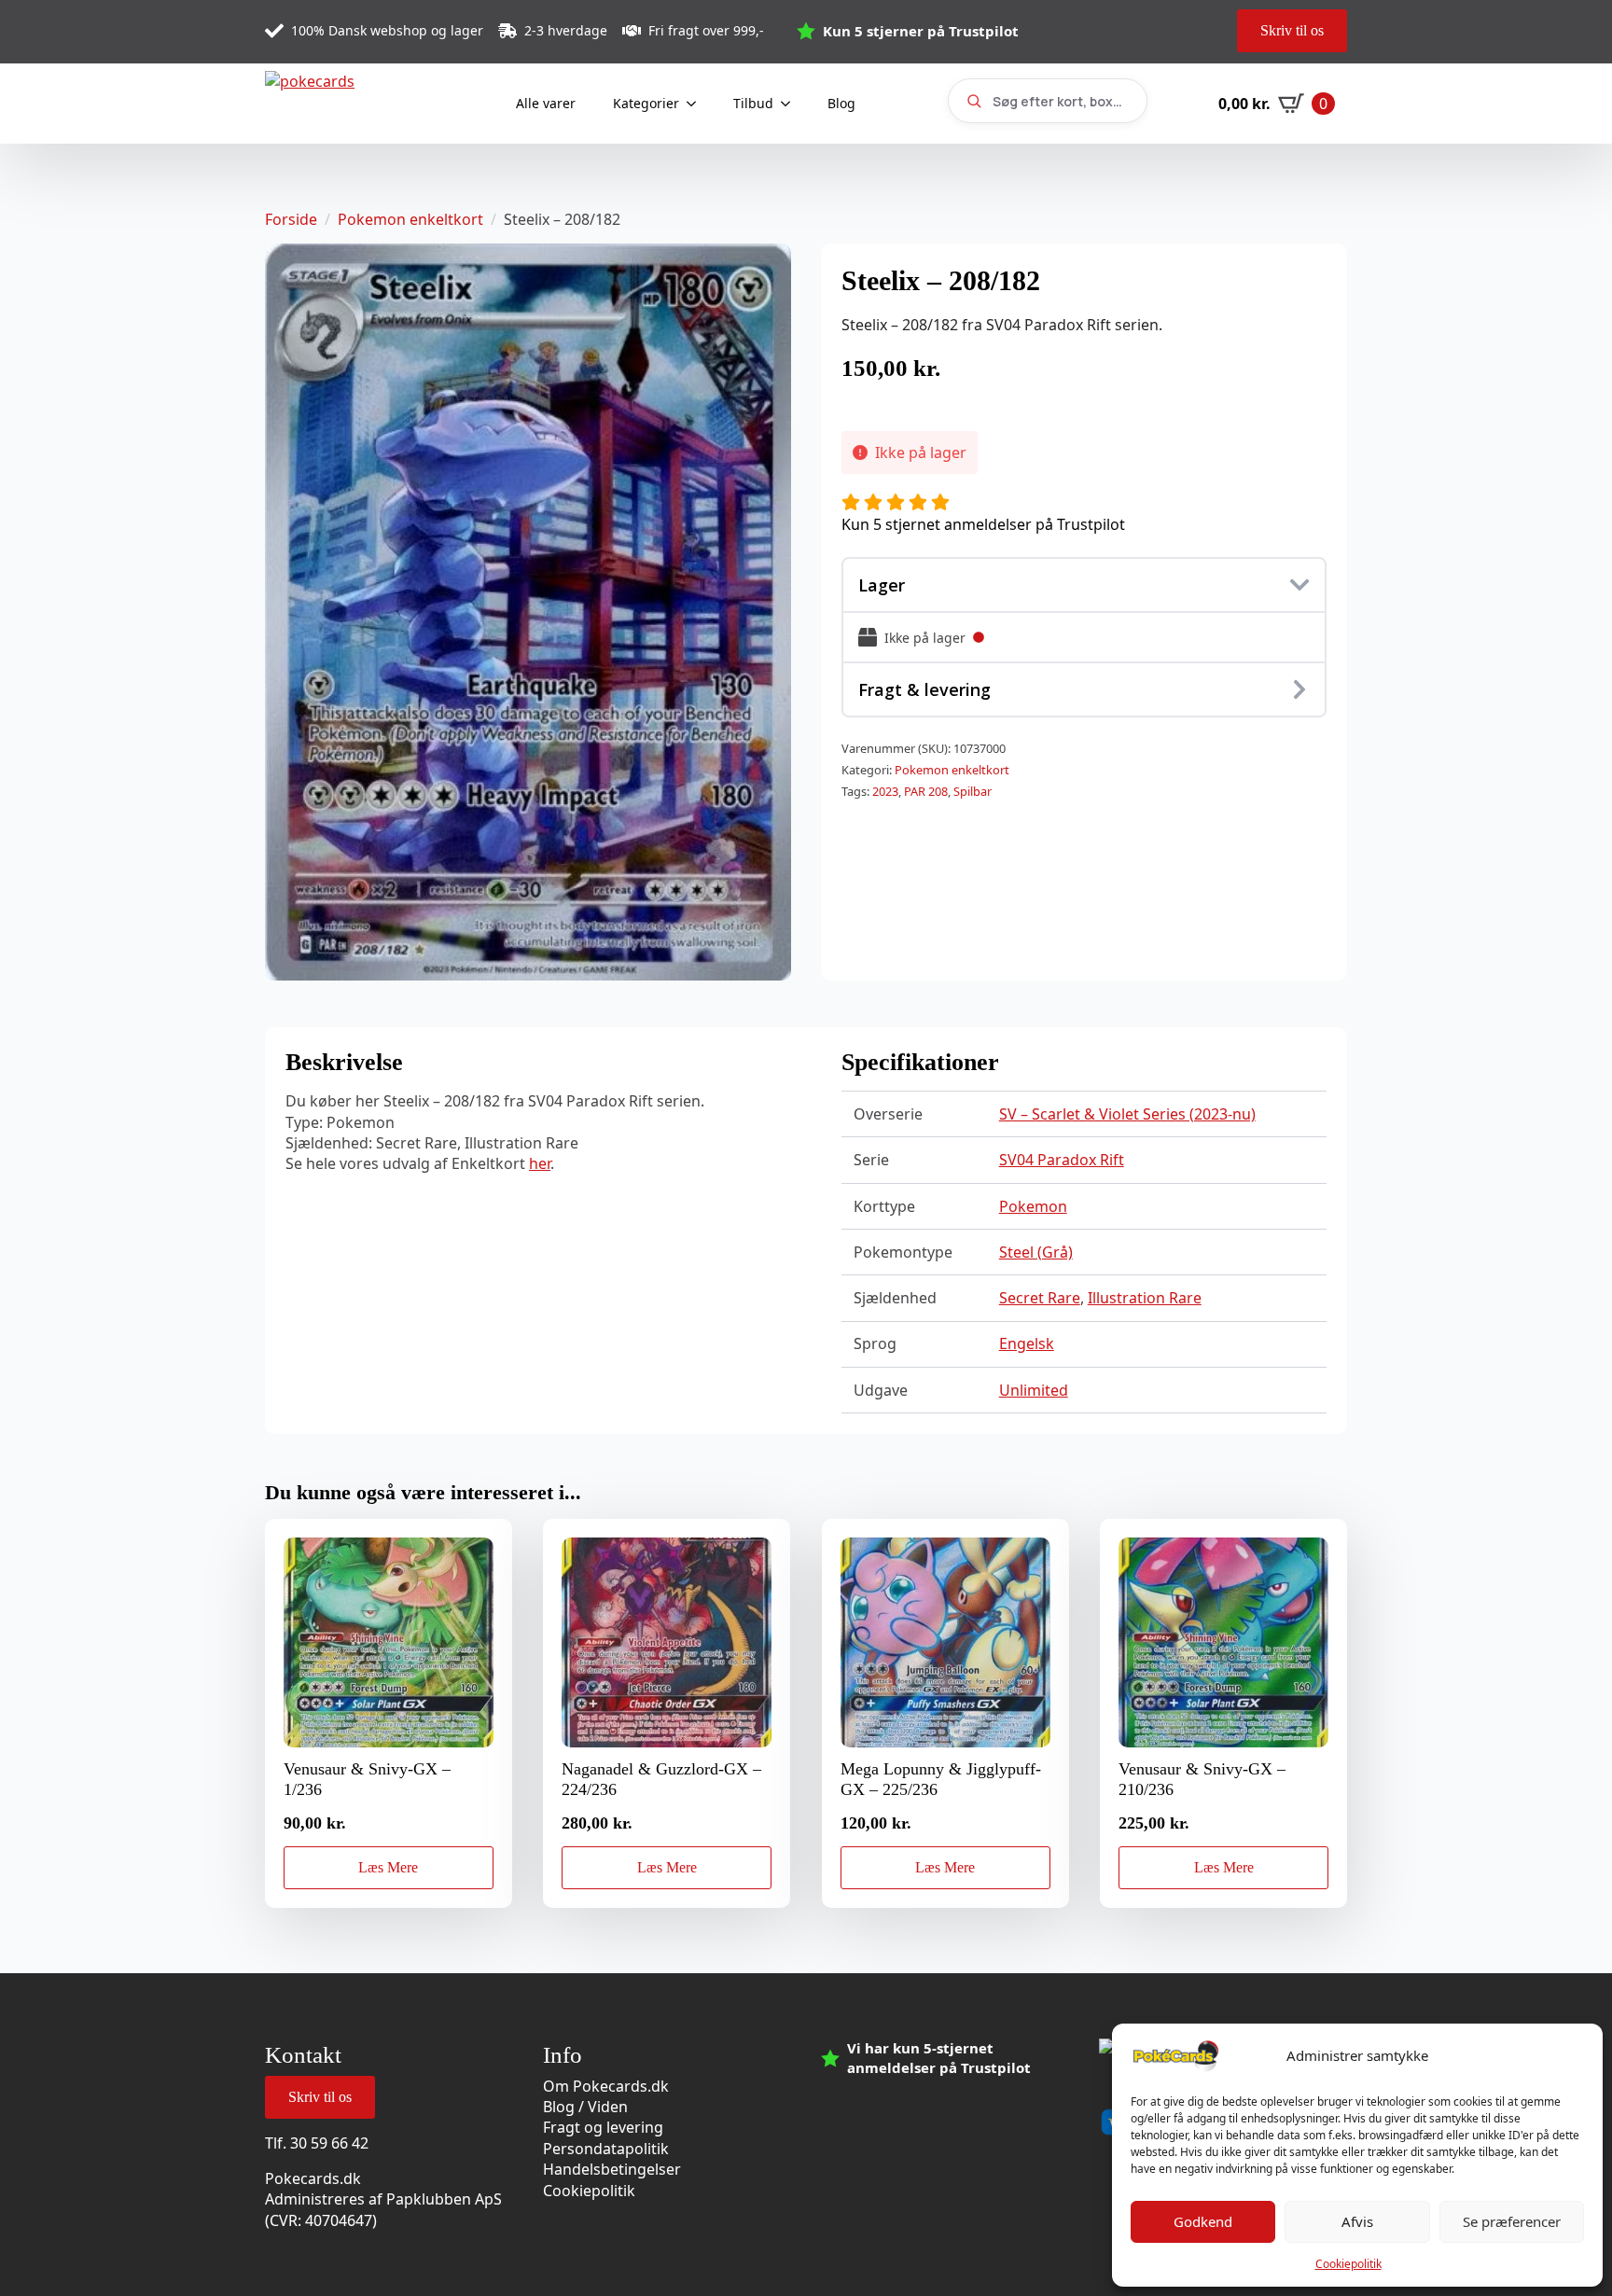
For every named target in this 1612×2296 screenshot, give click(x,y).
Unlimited (1034, 1390)
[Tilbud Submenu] (791, 104)
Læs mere (388, 1867)
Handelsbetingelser (612, 2169)
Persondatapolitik (606, 2149)
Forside (291, 219)
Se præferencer (1512, 2221)
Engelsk (1027, 1343)
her (540, 1163)
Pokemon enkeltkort (410, 219)
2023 (885, 791)
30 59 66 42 (329, 2143)
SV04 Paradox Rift (1062, 1160)
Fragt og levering (603, 2127)
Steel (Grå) (1036, 1252)
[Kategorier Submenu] (697, 104)
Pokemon (1033, 1206)
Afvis (1357, 2221)
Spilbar (973, 791)
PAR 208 (926, 791)
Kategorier (646, 103)
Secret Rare (1040, 1298)
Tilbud (753, 103)
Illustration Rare (1145, 1298)
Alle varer (546, 103)
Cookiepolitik (1348, 2264)
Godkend (1203, 2221)
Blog (841, 103)
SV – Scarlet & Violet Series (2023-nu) (1127, 1114)
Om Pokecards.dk (606, 2086)
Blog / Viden (585, 2107)
